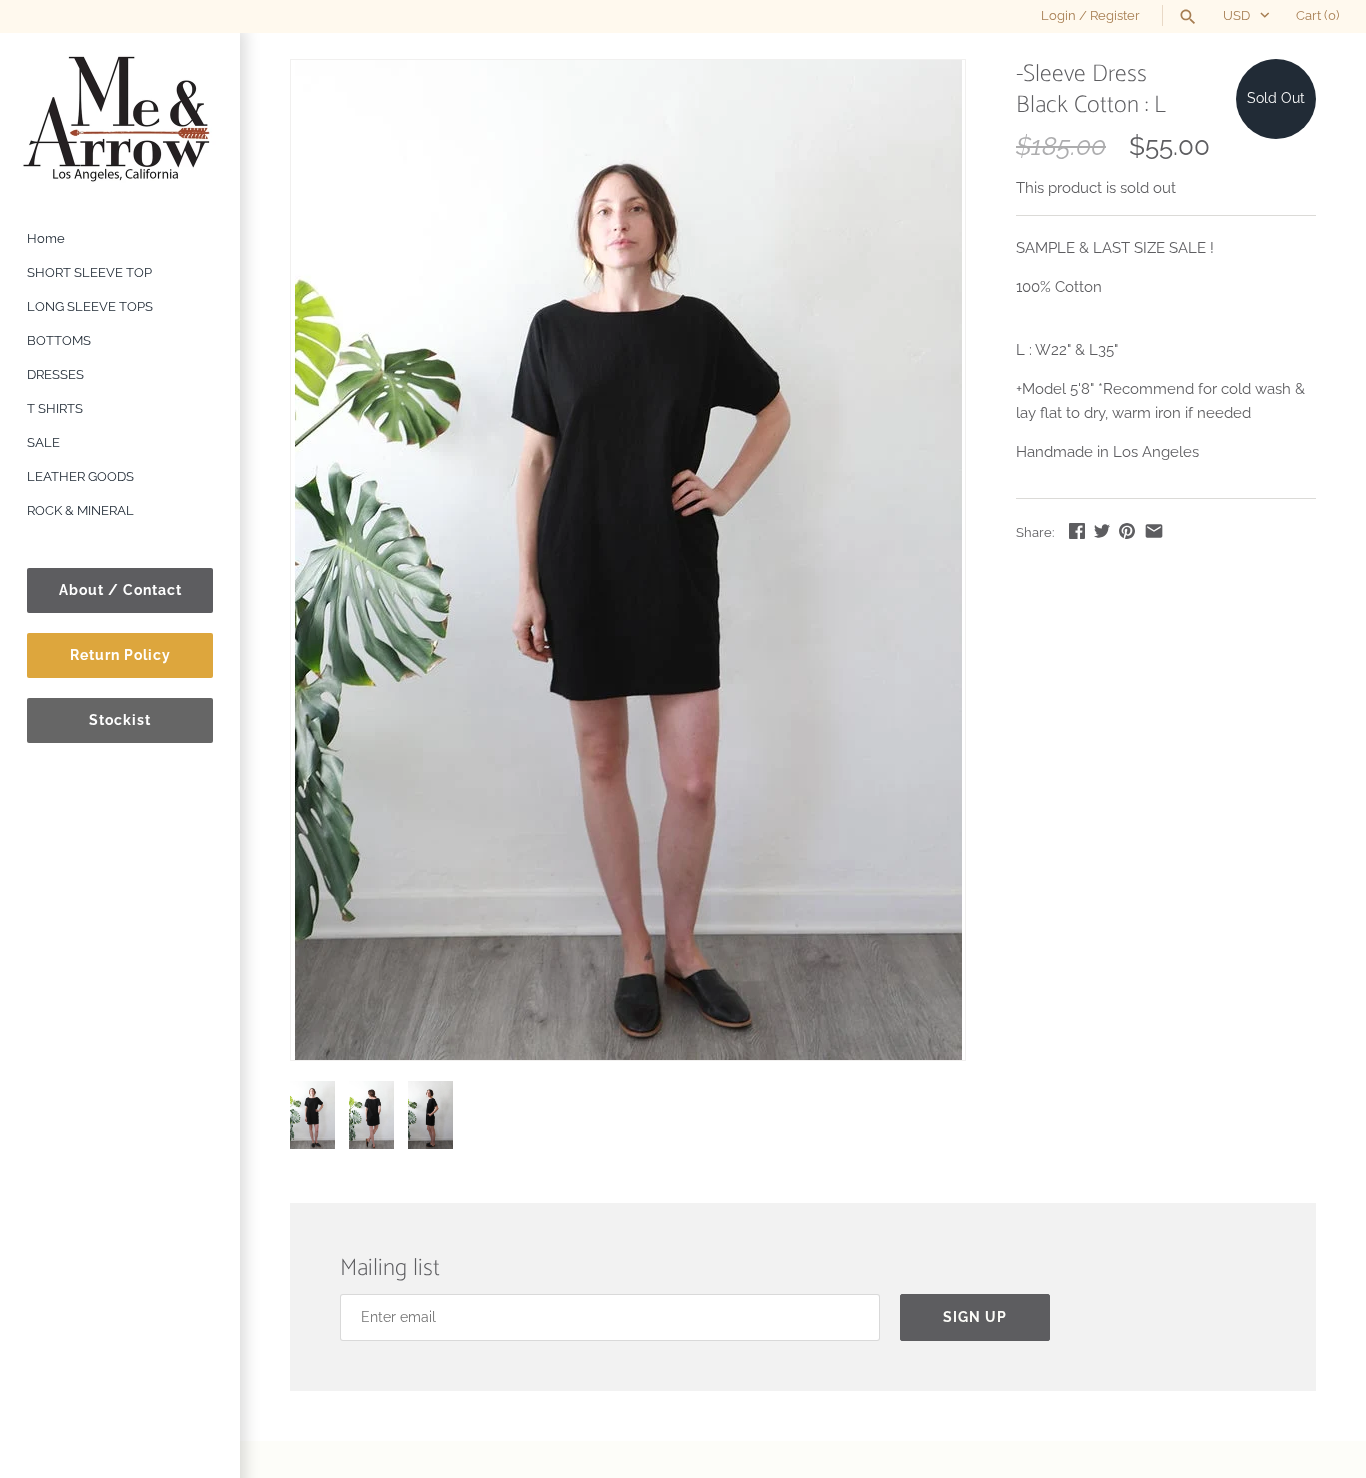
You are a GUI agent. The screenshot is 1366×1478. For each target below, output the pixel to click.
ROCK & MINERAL (80, 510)
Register (1115, 15)
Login (1058, 15)
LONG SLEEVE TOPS (90, 306)
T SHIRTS (55, 408)
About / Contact (120, 590)
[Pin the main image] (1127, 531)
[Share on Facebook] (1077, 531)
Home (46, 238)
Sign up (975, 1317)
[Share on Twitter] (1102, 531)
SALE (43, 442)
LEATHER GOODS (80, 476)
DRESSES (55, 374)
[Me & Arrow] (120, 117)
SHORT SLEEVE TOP (89, 272)
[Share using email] (1154, 531)
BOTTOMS (59, 340)
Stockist (120, 720)
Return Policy (120, 655)
